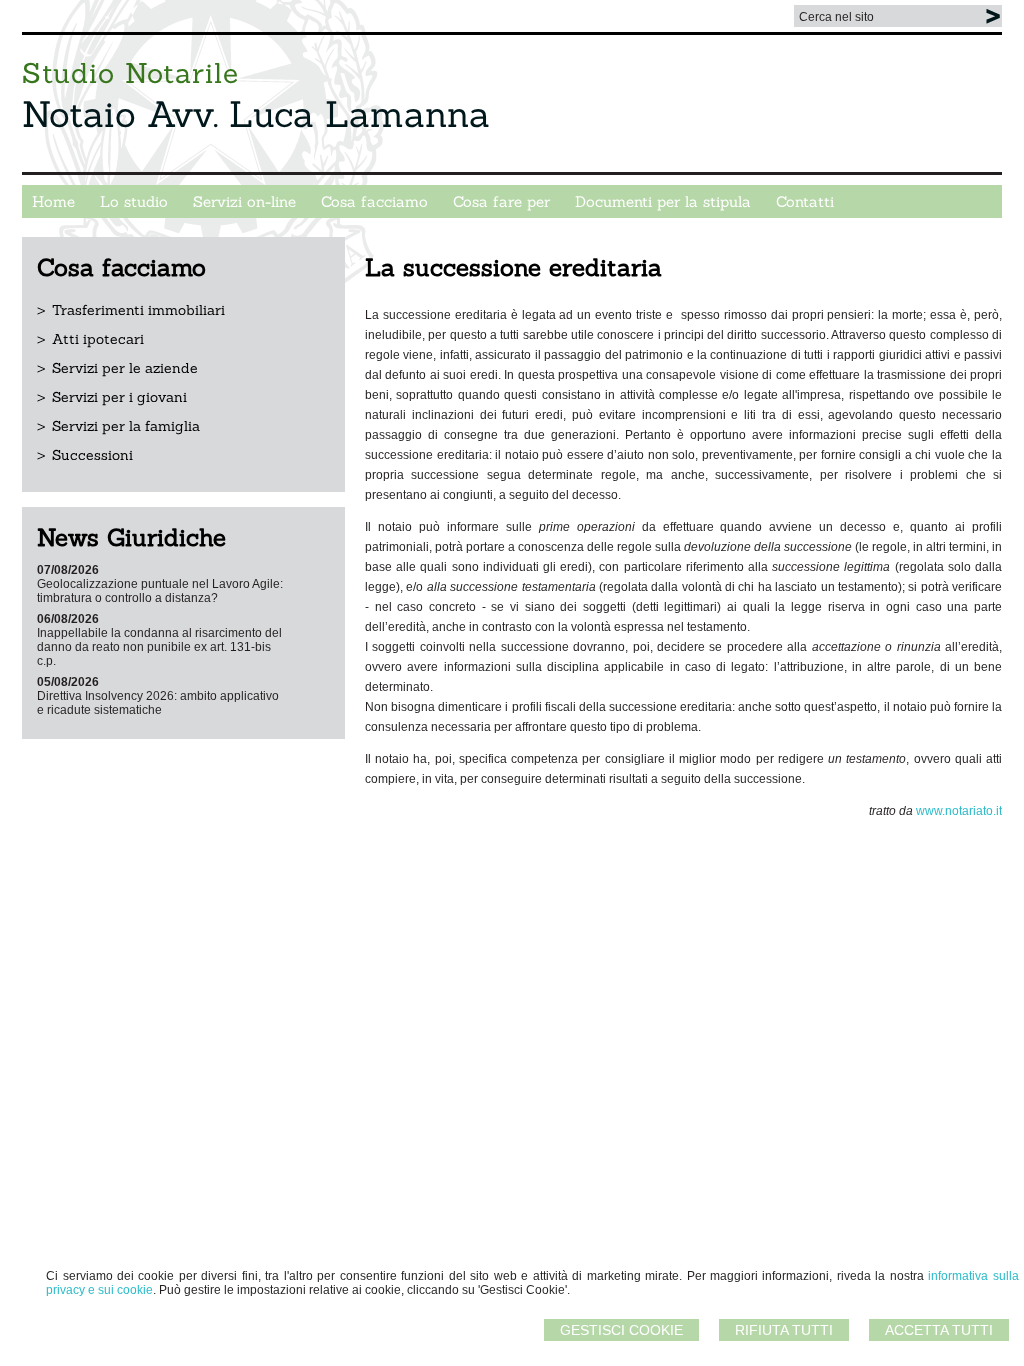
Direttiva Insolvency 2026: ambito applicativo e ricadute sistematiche (158, 703)
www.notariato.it (959, 811)
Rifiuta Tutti (784, 1330)
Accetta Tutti (939, 1330)
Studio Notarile (130, 73)
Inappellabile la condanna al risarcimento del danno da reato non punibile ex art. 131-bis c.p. (159, 647)
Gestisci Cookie (621, 1330)
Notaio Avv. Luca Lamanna (256, 114)
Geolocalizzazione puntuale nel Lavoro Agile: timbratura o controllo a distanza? (160, 591)
